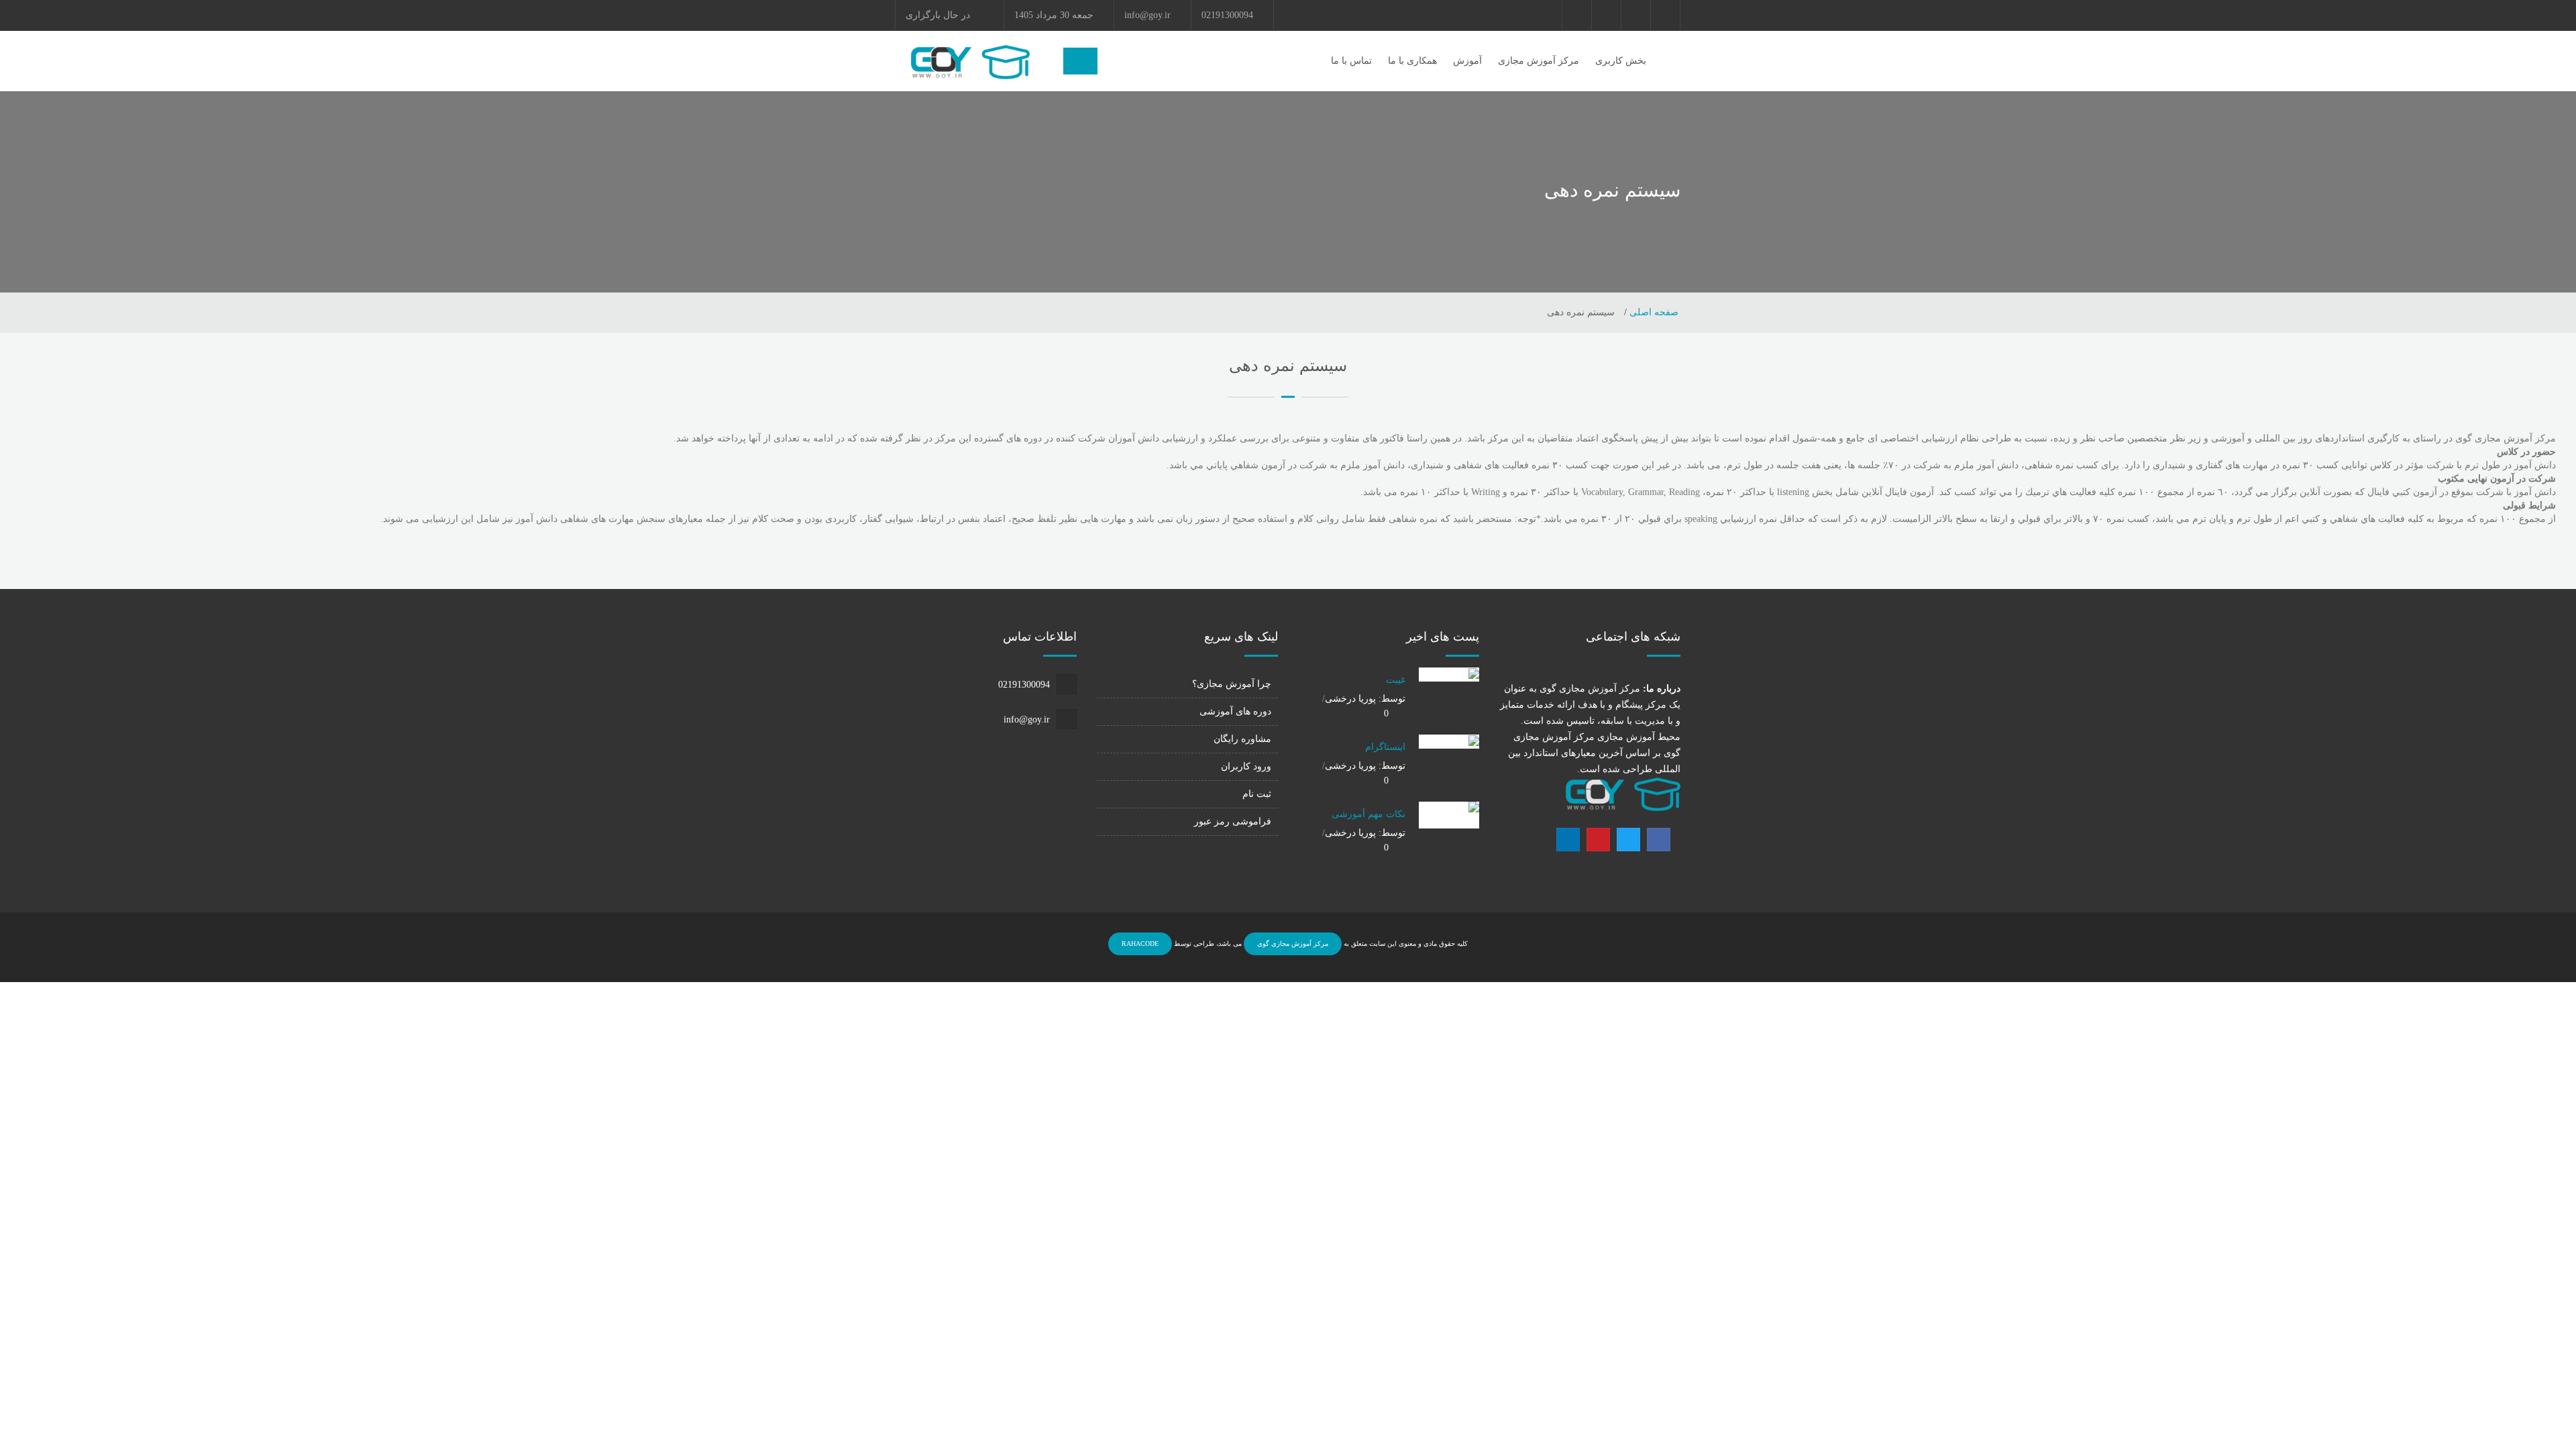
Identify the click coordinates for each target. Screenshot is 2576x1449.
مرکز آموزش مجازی (1539, 61)
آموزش (1467, 61)
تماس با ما (1351, 61)
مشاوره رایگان (1242, 739)
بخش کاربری (1621, 61)
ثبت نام (1257, 794)
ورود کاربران (1246, 766)
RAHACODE (1140, 944)
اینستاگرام (1385, 747)
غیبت (1396, 680)
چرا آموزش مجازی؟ (1232, 684)
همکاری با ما (1412, 61)
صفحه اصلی (1653, 312)
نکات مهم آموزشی (1368, 814)
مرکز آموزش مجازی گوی (1293, 944)
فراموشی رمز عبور (1233, 821)
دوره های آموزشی (1235, 711)
